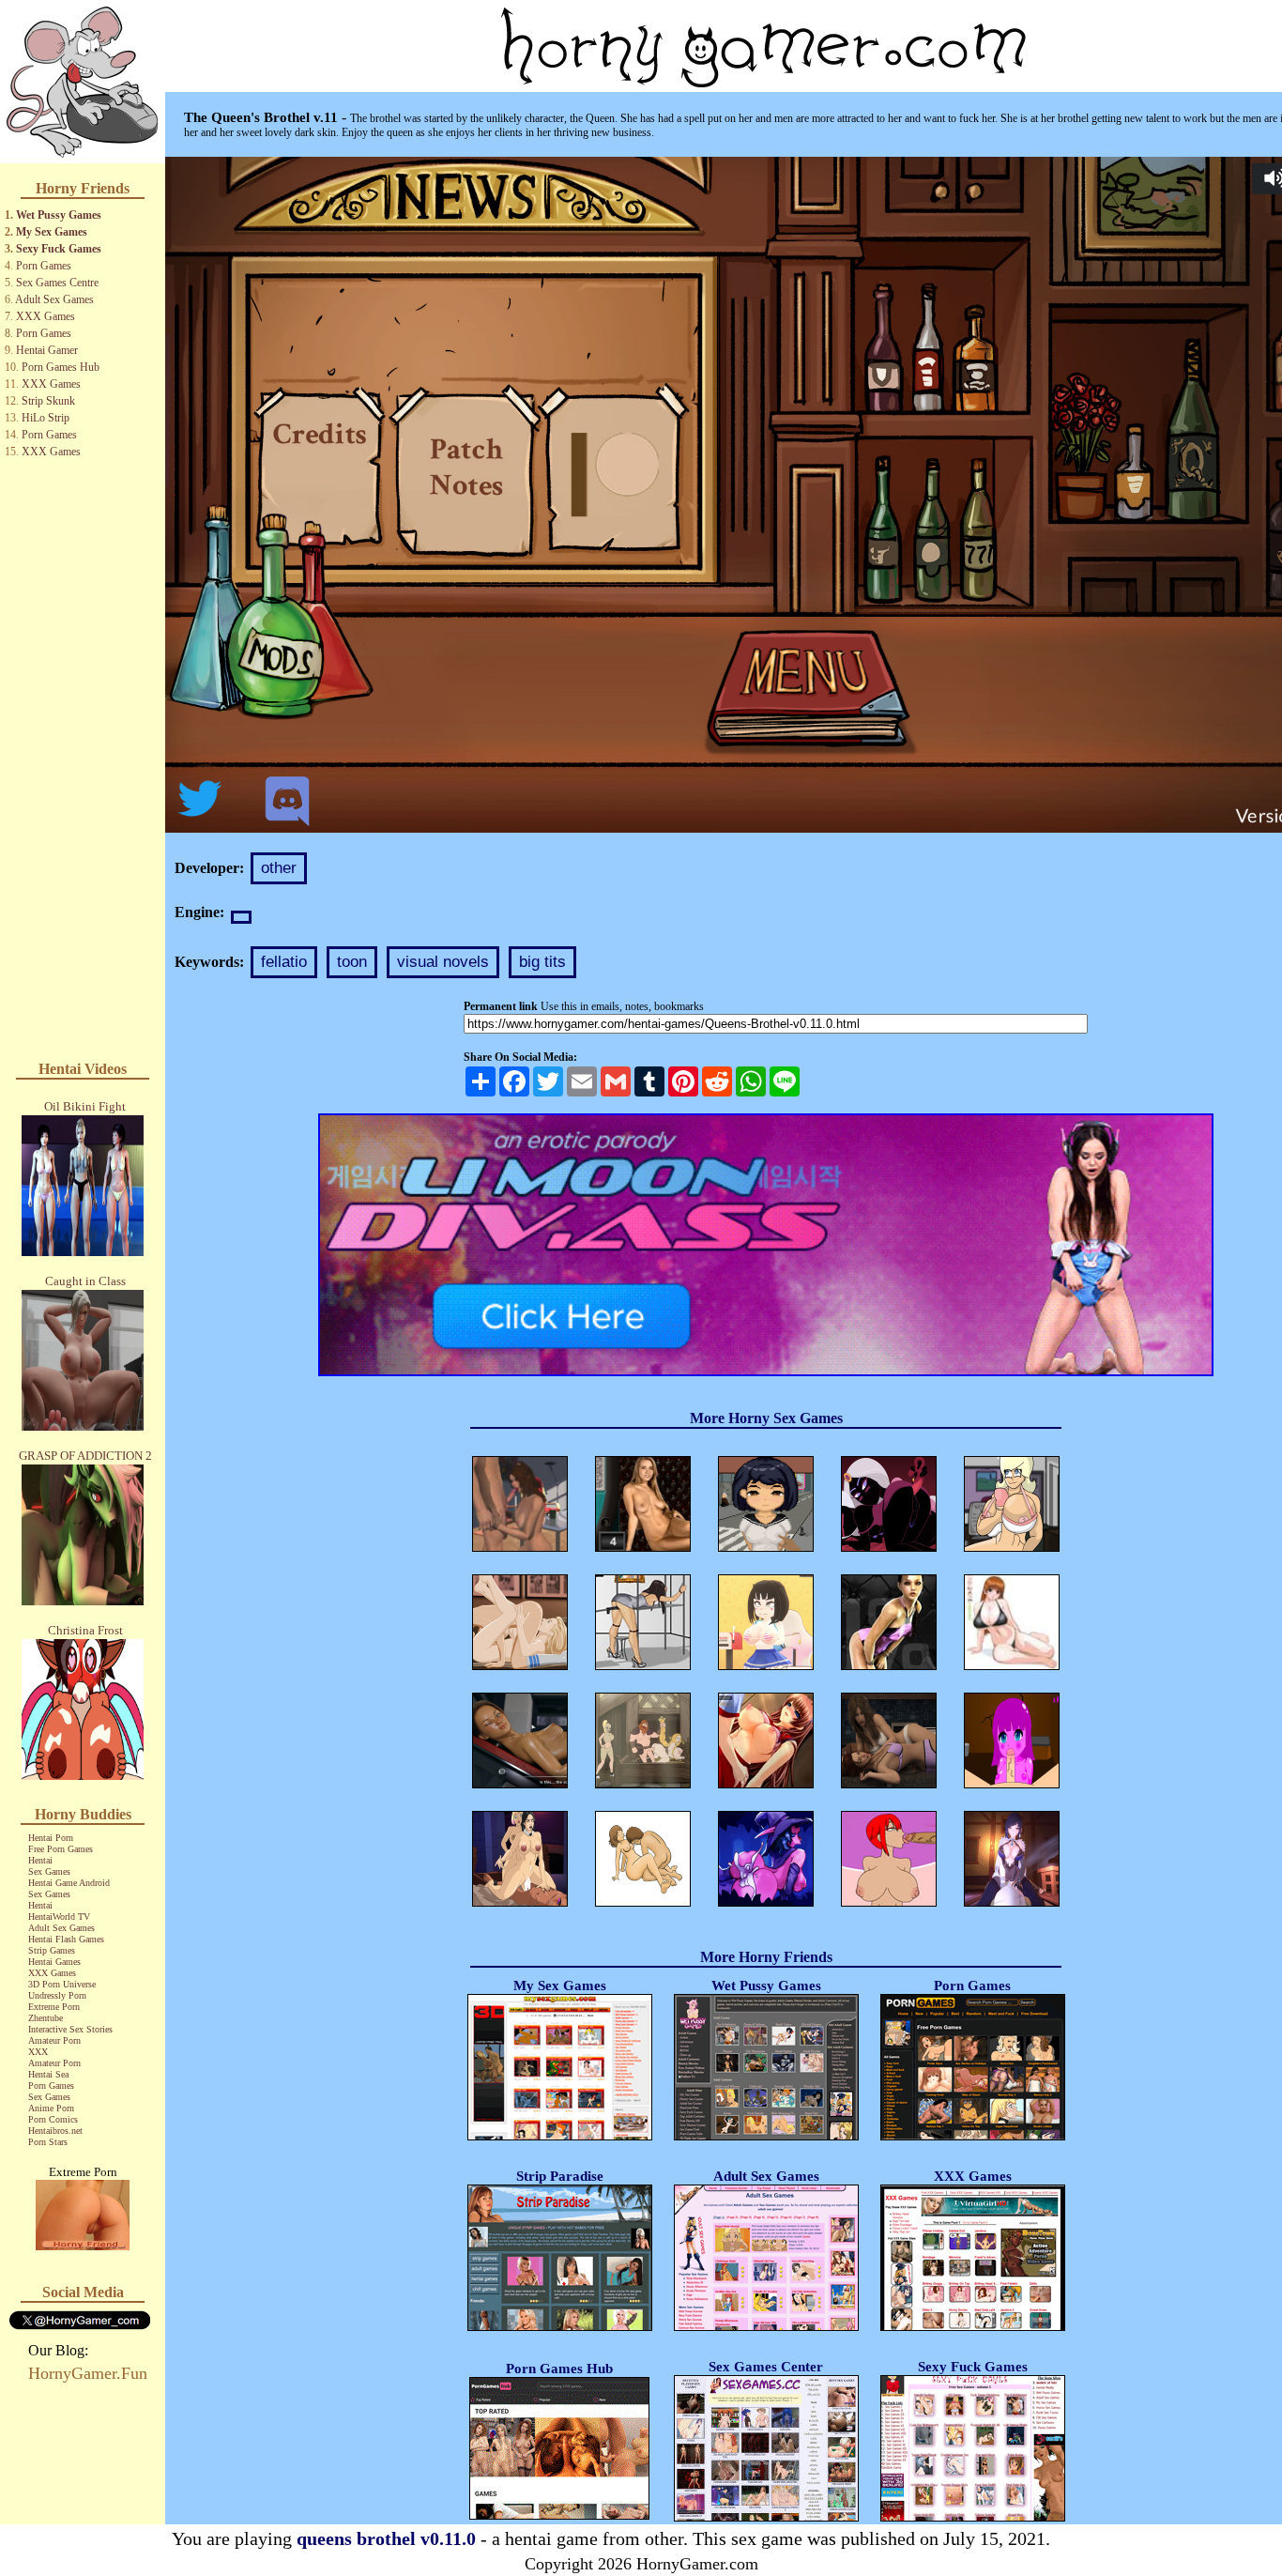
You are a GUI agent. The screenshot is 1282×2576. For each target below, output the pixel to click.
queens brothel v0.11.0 (386, 2538)
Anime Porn (51, 2108)
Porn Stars (48, 2142)
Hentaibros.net (55, 2131)
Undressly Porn (57, 1995)
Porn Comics (53, 2119)
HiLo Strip (46, 418)
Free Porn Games (61, 1849)
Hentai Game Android (69, 1883)
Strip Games (52, 1950)
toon (352, 962)
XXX (38, 2052)
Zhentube (46, 2018)
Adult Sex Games (54, 299)
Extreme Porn (54, 2007)
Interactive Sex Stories (70, 2029)
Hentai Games (54, 1962)
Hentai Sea (48, 2074)
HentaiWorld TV (59, 1917)
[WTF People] (83, 2245)
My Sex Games (52, 232)
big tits (542, 962)
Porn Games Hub (61, 367)
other (279, 868)
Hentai (40, 1860)
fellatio (284, 962)
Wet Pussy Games (59, 215)
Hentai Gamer (47, 350)
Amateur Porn (54, 2040)
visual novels (443, 962)
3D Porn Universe (62, 1984)
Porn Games (44, 266)
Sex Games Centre (57, 283)
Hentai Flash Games (66, 1939)
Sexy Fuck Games (59, 249)
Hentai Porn (51, 1838)
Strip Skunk (48, 401)
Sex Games (49, 1871)
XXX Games (46, 316)
